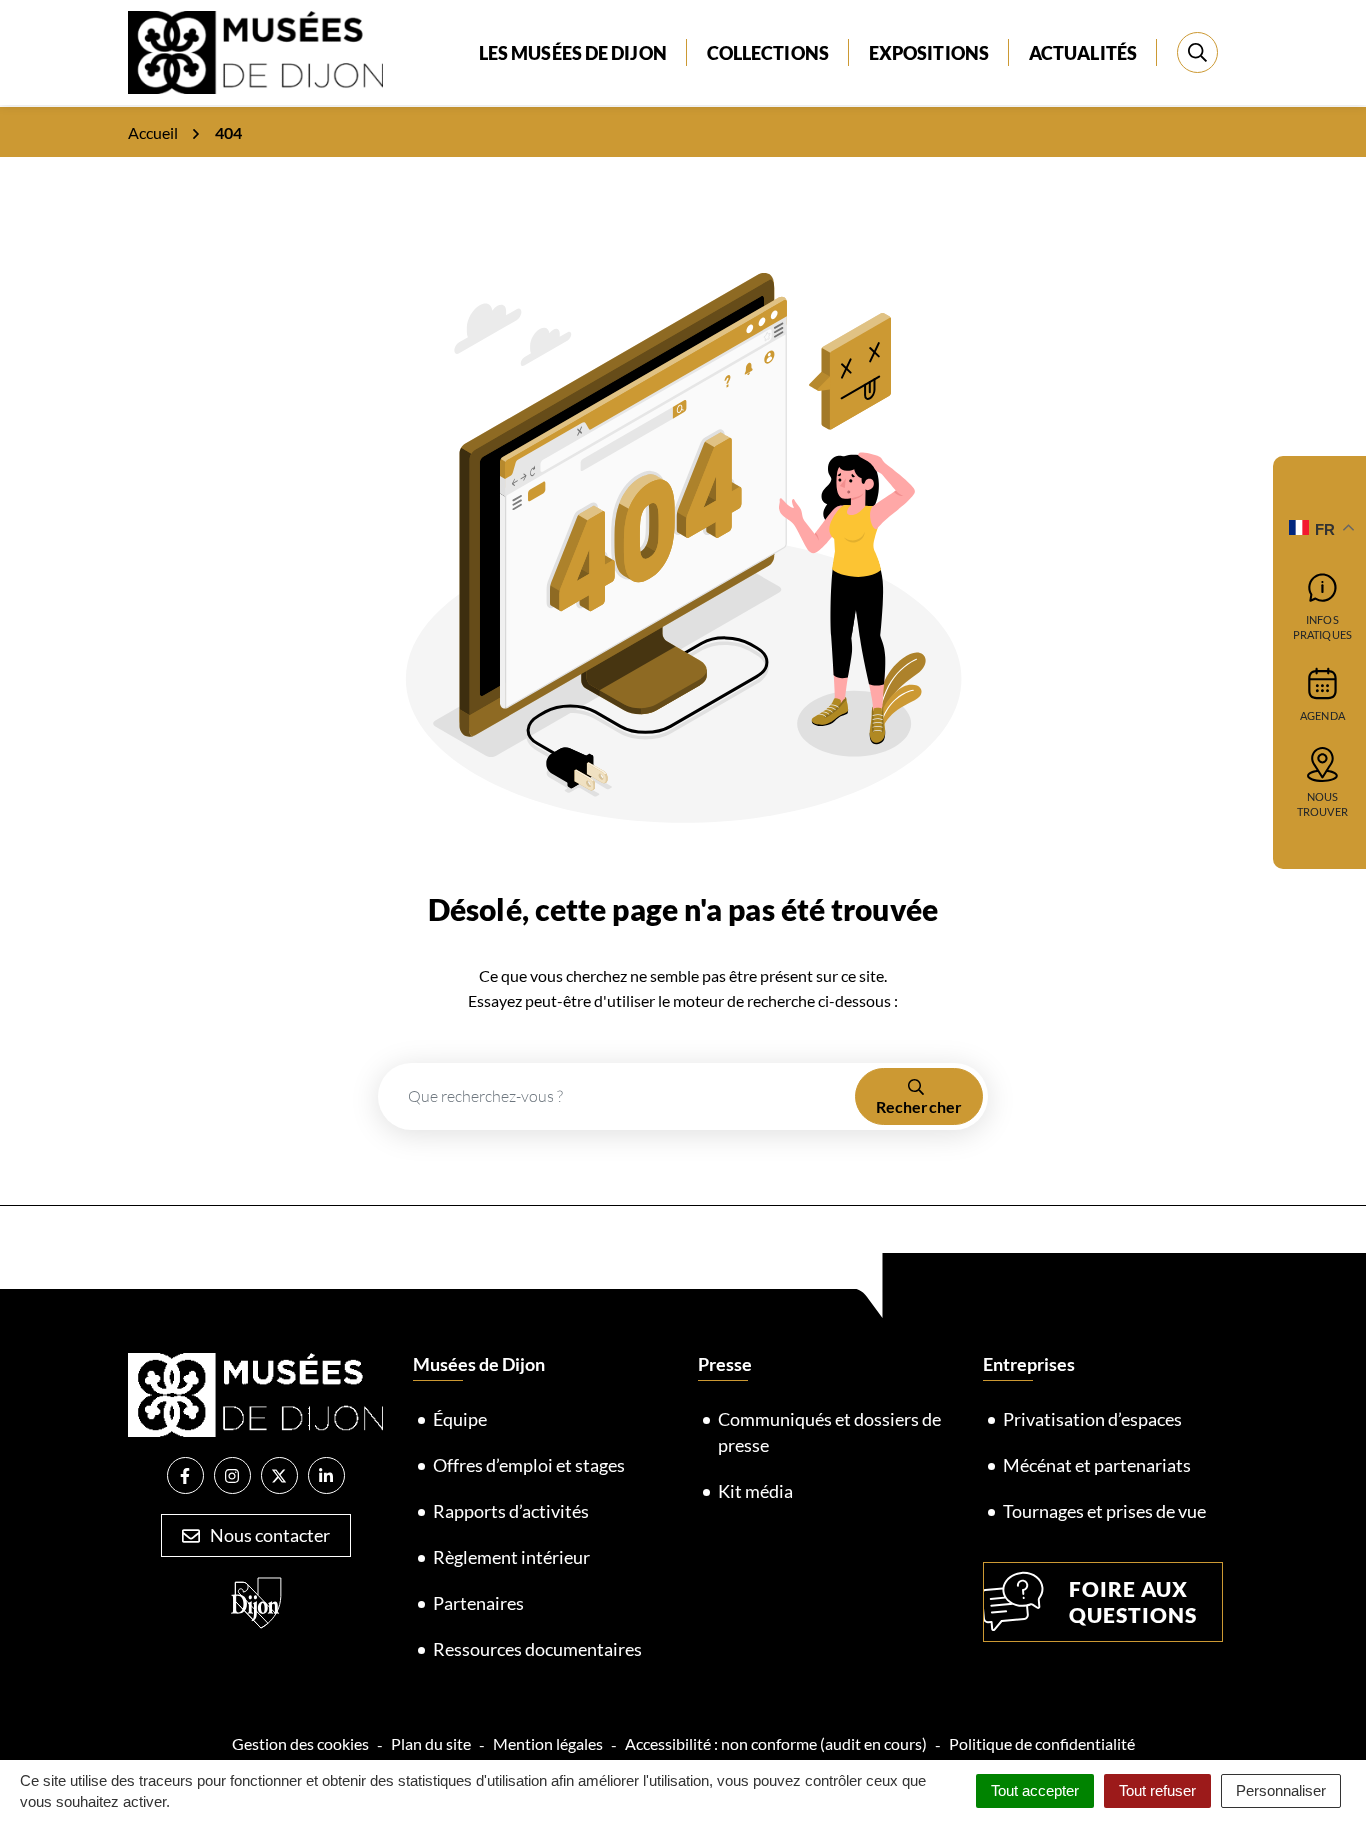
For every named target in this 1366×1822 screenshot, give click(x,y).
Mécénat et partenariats (1097, 1465)
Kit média (755, 1491)
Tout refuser (1157, 1790)
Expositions (929, 53)
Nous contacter (268, 1535)
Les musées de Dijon (573, 53)
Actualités (1083, 53)
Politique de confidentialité (1042, 1743)
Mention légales (548, 1743)
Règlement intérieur (511, 1557)
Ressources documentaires (537, 1649)
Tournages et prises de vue (1104, 1511)
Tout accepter (1035, 1790)
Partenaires (478, 1603)
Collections (768, 53)
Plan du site (431, 1743)
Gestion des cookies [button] (300, 1743)
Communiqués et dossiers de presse (829, 1432)
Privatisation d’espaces (1092, 1419)
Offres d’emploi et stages (529, 1465)
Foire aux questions (1133, 1601)
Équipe (460, 1419)
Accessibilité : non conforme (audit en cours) (776, 1743)
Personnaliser (1281, 1790)
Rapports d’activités (511, 1511)
